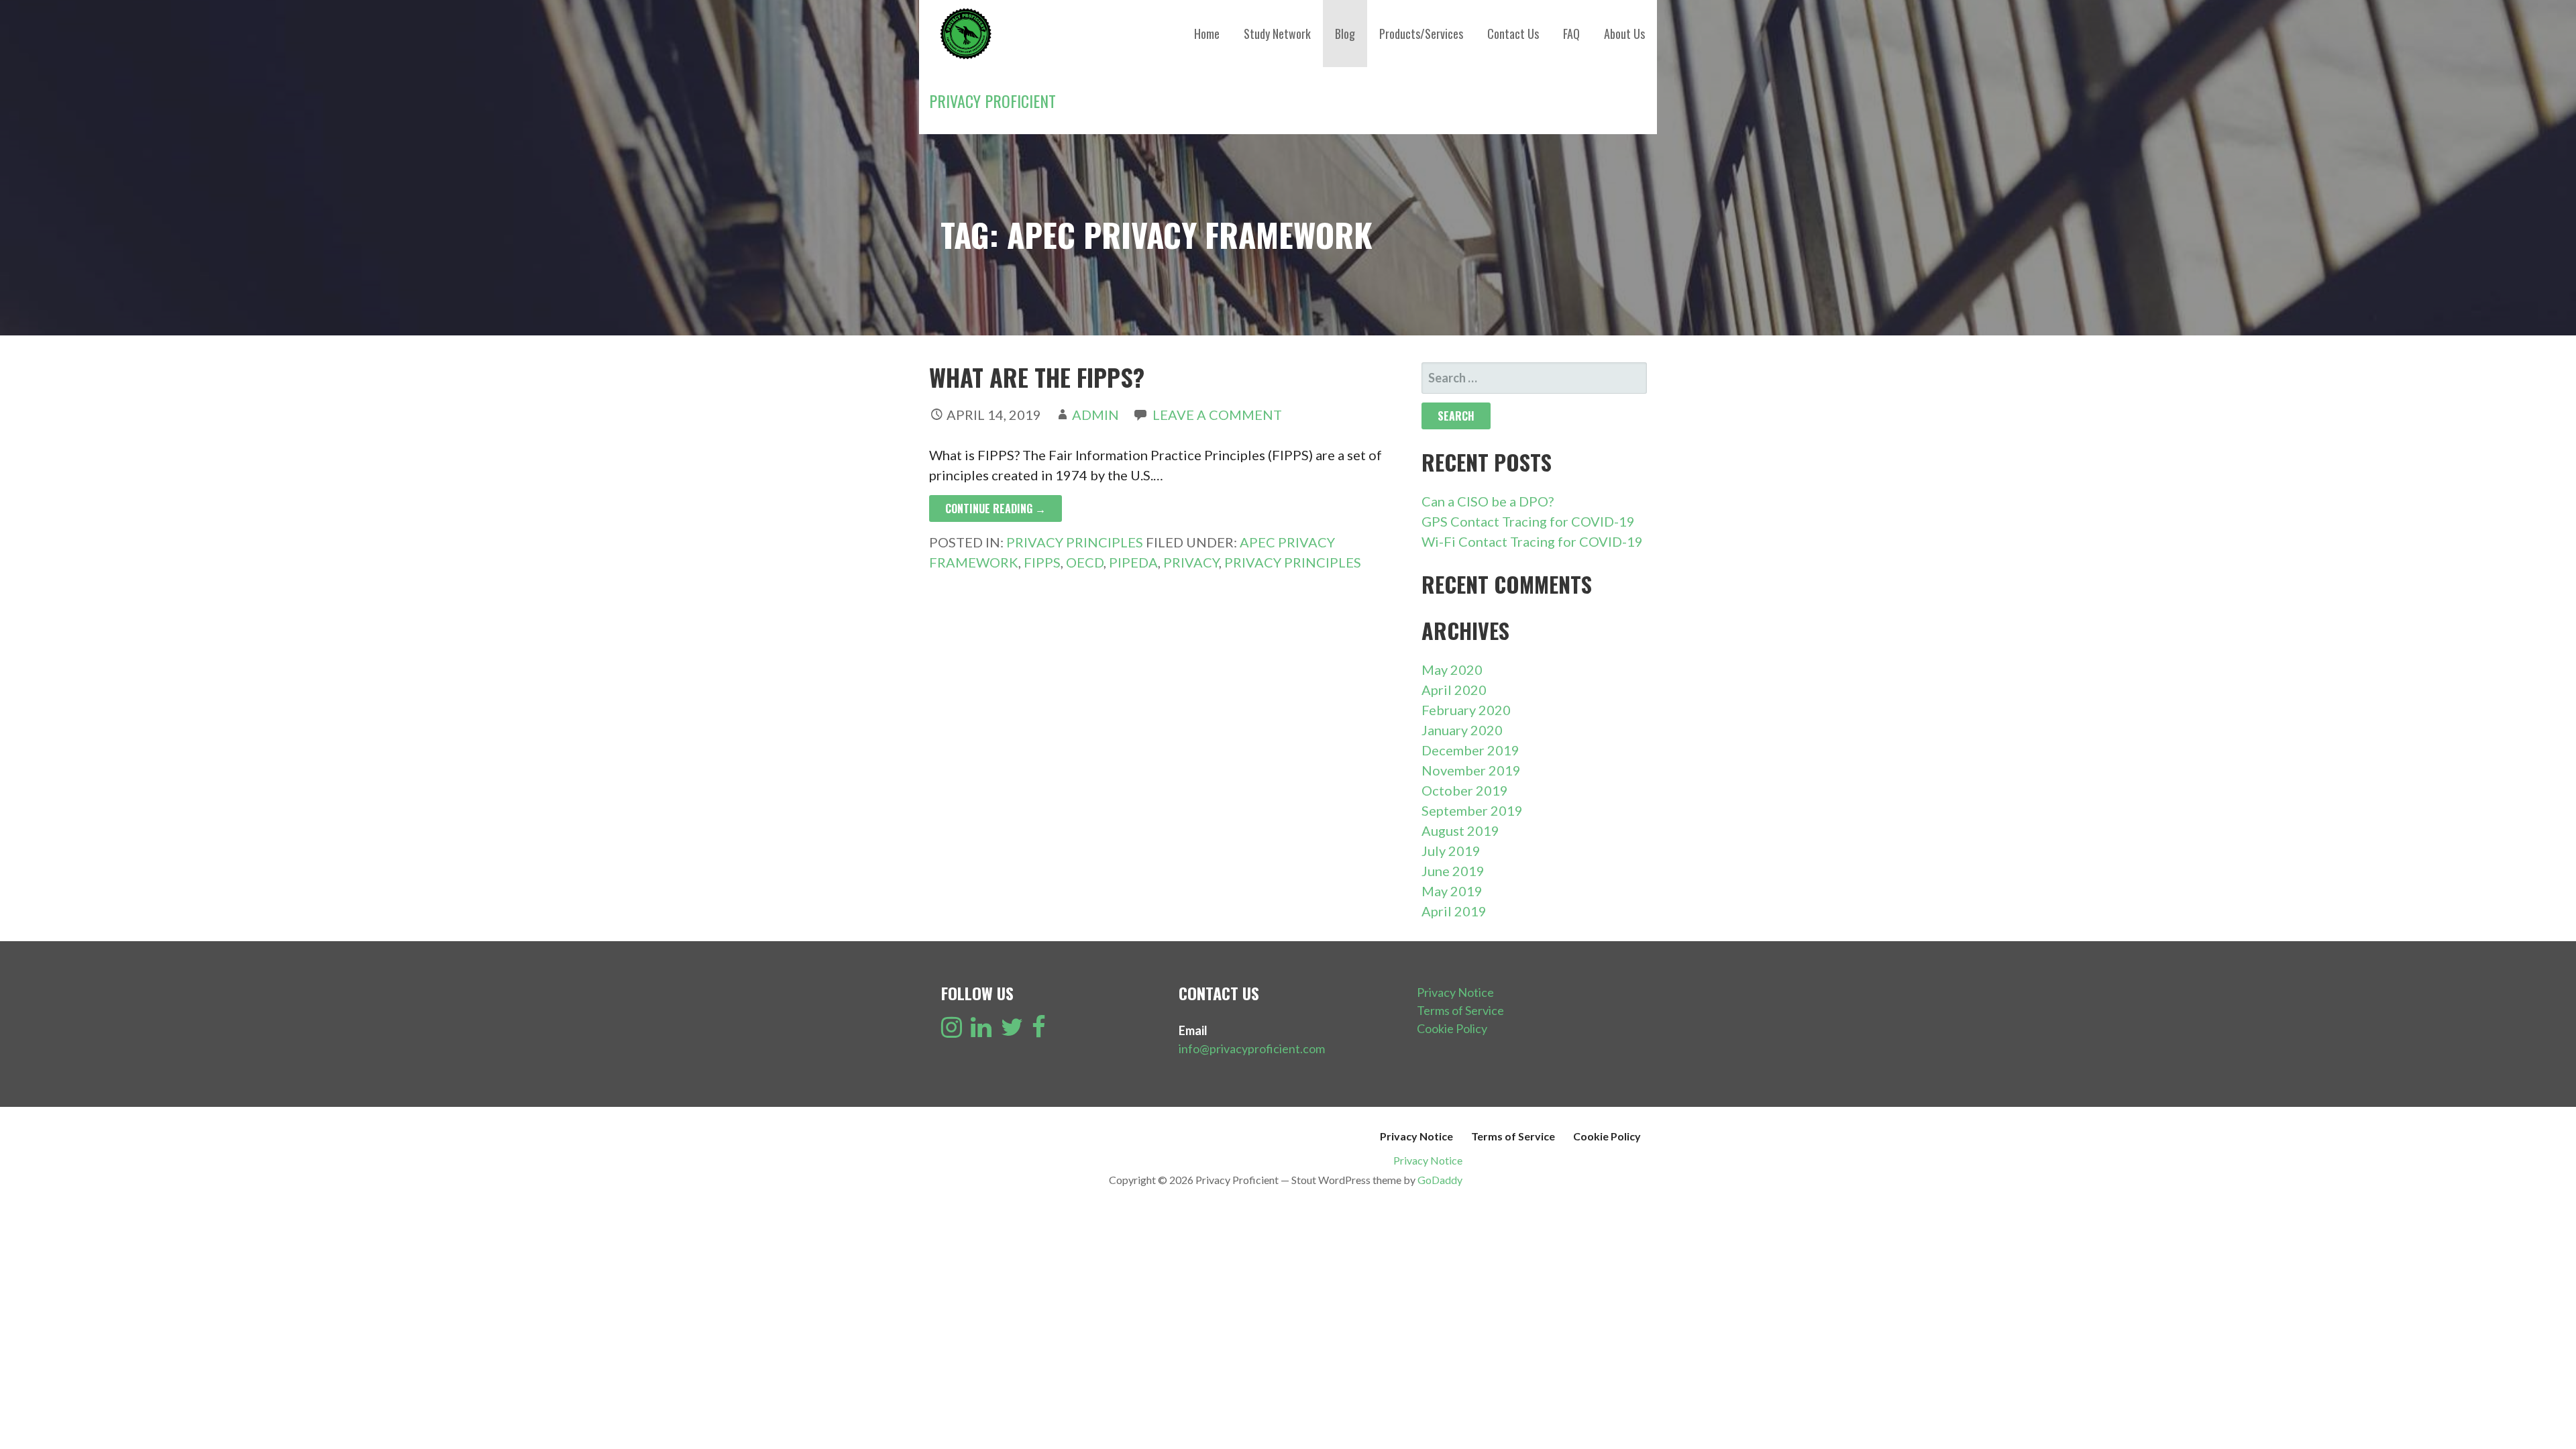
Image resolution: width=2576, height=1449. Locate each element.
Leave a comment (1217, 415)
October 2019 (1465, 790)
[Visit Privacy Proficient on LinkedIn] (981, 1031)
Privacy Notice (1455, 992)
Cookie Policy (1452, 1028)
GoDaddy (1440, 1180)
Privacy (1191, 562)
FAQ (1571, 34)
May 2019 (1452, 891)
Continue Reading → (996, 508)
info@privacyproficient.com (1252, 1049)
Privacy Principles (1075, 542)
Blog (1345, 34)
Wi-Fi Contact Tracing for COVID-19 (1532, 541)
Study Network (1277, 34)
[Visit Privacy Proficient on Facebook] (1039, 1031)
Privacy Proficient (992, 101)
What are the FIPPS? (1037, 377)
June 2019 (1453, 871)
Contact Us (1513, 34)
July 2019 (1451, 851)
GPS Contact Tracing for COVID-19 (1528, 521)
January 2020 (1462, 730)
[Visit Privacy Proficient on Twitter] (1012, 1031)
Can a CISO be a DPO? (1488, 501)
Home (1207, 34)
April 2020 (1454, 690)
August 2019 (1460, 830)
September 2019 (1472, 810)
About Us (1624, 34)
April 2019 (1454, 911)
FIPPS (1042, 562)
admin (1095, 415)
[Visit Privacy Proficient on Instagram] (952, 1031)
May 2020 (1452, 669)
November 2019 (1471, 770)
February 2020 (1466, 710)
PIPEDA (1133, 562)
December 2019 (1470, 750)
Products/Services (1421, 34)
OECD (1085, 562)
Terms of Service (1460, 1010)
